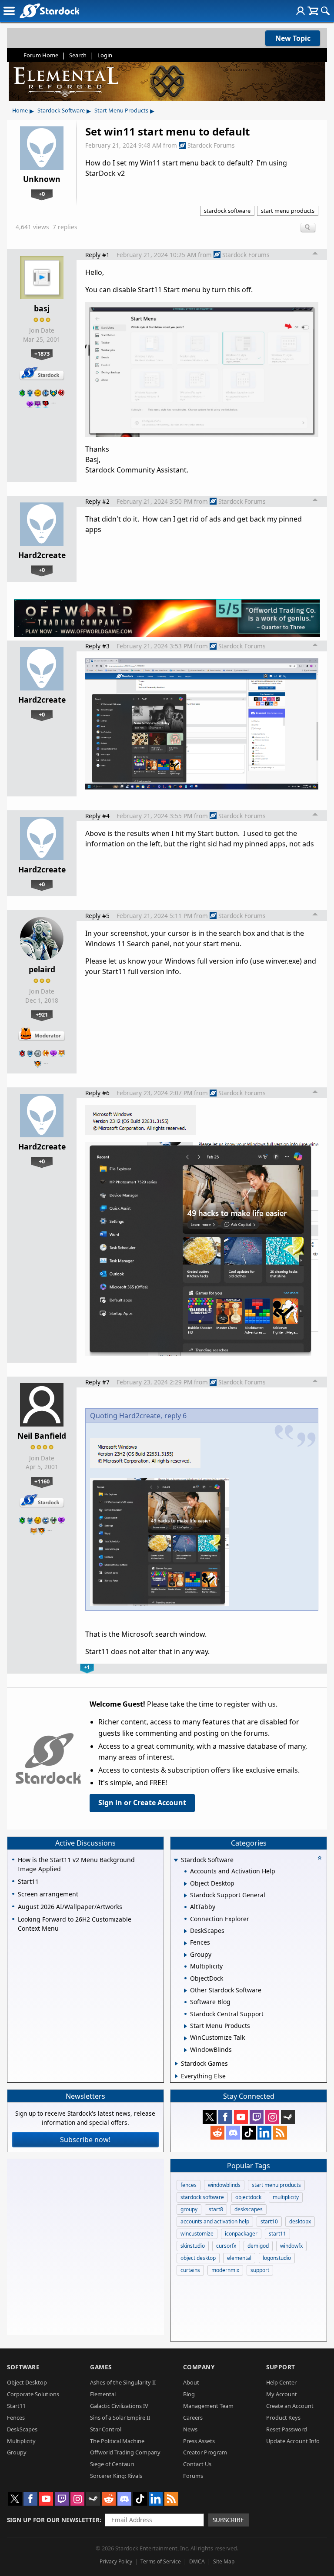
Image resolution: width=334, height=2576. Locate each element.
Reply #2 (97, 501)
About (191, 2382)
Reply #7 (97, 1382)
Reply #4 (97, 816)
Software (23, 2367)
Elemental (103, 2394)
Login (105, 55)
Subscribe (228, 2520)
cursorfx (226, 2246)
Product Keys (283, 2417)
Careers (193, 2417)
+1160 (42, 1481)
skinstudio (193, 2246)
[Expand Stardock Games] (176, 2064)
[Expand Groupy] (185, 1955)
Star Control (106, 2429)
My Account (282, 2394)
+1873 (42, 353)
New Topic (293, 38)
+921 (42, 1014)
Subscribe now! (85, 2140)
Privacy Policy (116, 2561)
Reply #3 (97, 646)
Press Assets (199, 2441)
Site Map (224, 2561)
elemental (239, 2258)
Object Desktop (27, 2382)
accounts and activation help (215, 2221)
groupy (189, 2209)
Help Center (281, 2382)
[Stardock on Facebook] (225, 2117)
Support (281, 2367)
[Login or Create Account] (301, 11)
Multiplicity (21, 2441)
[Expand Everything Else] (176, 2076)
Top (315, 254)
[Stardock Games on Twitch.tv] (257, 2117)
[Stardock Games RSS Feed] (280, 2133)
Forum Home (41, 55)
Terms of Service (161, 2561)
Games (101, 2367)
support (260, 2270)
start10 (269, 2221)
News (190, 2429)
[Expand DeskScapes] (185, 1931)
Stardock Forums (211, 145)
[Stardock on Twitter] (210, 2117)
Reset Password (287, 2429)
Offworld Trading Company (125, 2452)
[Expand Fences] (185, 1943)
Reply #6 (97, 1093)
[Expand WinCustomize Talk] (185, 2038)
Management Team (208, 2406)
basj (42, 308)
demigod (258, 2246)
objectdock (248, 2197)
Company (199, 2367)
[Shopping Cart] (313, 11)
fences (189, 2185)
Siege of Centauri (112, 2464)
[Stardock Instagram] (272, 2117)
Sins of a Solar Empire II (120, 2417)
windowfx (291, 2246)
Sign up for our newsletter (53, 2520)
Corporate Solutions (33, 2394)
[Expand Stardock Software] (176, 1861)
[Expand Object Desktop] (185, 1884)
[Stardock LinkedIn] (264, 2133)
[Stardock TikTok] (249, 2133)
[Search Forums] (325, 11)
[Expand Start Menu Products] (185, 2026)
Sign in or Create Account (142, 1803)
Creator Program (205, 2452)
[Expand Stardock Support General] (185, 1896)
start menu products (288, 211)
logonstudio (277, 2258)
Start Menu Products (121, 110)
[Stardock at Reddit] (217, 2133)
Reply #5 (97, 916)
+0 (42, 194)
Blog (189, 2394)
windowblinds (224, 2185)
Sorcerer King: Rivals (116, 2476)
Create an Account (290, 2406)
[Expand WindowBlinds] (185, 2050)
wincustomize (197, 2234)
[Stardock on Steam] (288, 2117)
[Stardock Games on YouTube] (241, 2117)
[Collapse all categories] (320, 1858)
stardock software (227, 211)
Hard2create (42, 555)
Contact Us (197, 2464)
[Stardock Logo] (49, 11)
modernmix (225, 2270)
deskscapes (249, 2209)
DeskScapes (22, 2429)
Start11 (16, 2406)
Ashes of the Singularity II (123, 2382)
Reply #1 (97, 255)
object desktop (198, 2258)
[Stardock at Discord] (233, 2133)
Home (20, 110)
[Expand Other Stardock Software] (185, 1991)
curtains (190, 2270)
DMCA (197, 2561)
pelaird (42, 969)
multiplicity (286, 2197)
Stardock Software (61, 110)
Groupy (17, 2452)
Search (78, 55)
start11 (277, 2234)
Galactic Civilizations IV (119, 2406)
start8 (216, 2209)
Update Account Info (293, 2441)
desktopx (300, 2221)
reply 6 (175, 1416)
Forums (193, 2476)
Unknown (42, 179)
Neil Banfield (42, 1436)
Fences (16, 2417)
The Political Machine (117, 2441)
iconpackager (241, 2234)
